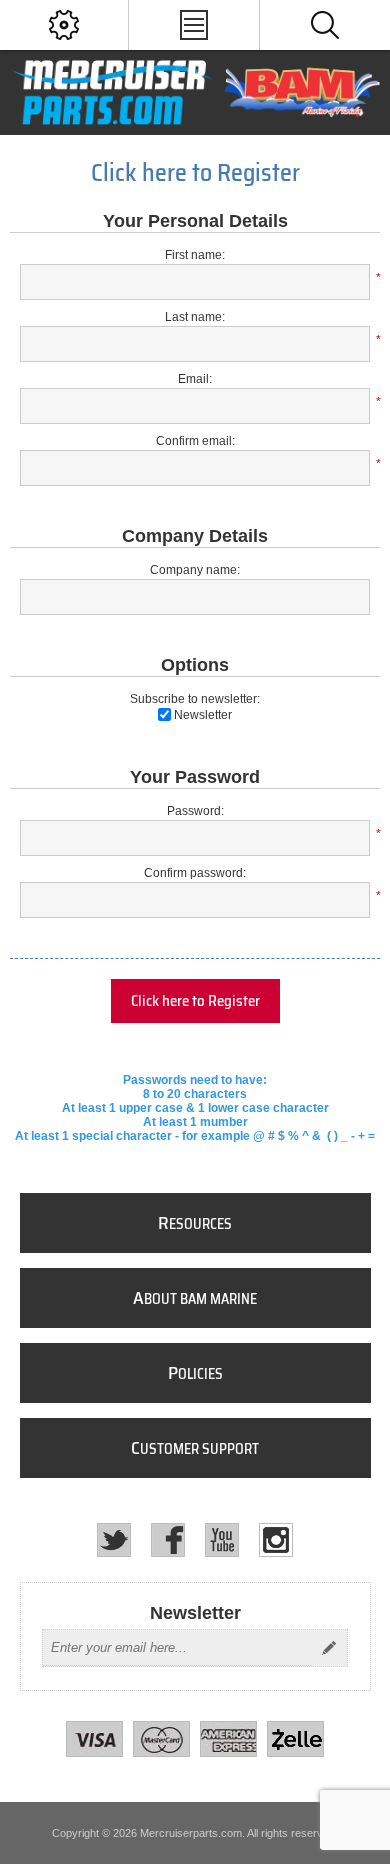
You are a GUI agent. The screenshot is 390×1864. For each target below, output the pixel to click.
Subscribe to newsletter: (195, 699)
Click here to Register (195, 1001)
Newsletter (203, 715)
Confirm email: (195, 441)
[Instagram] (276, 1540)
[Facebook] (168, 1540)
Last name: (195, 317)
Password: (195, 811)
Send (329, 1648)
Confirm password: (195, 873)
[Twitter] (114, 1540)
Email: (195, 379)
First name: (195, 255)
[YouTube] (222, 1540)
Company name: (195, 570)
